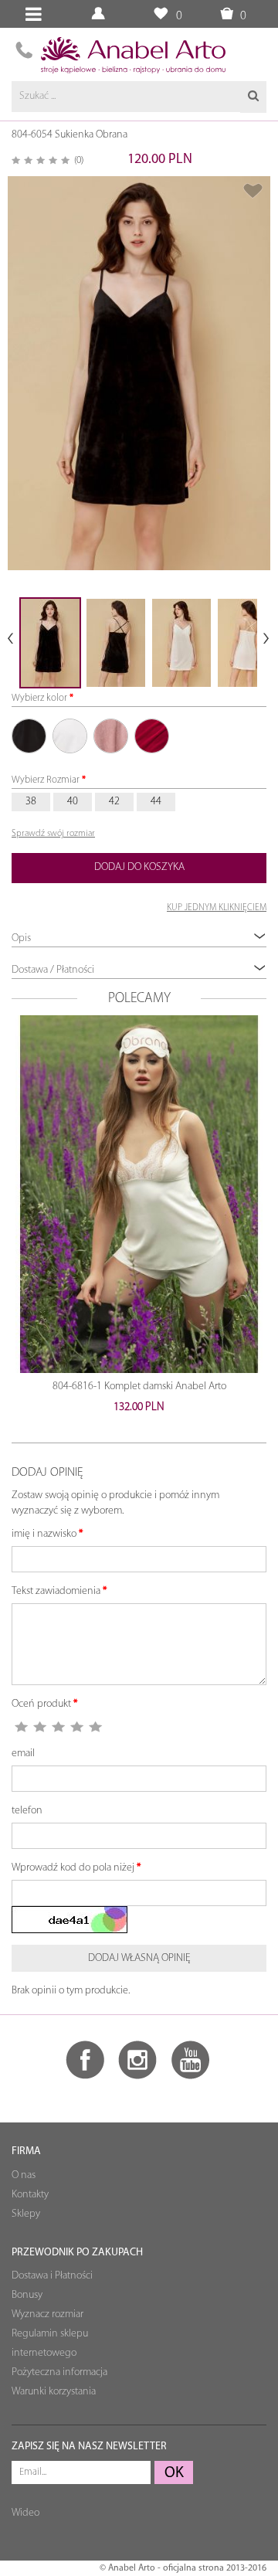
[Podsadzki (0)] (160, 14)
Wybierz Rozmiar (46, 780)
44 (156, 802)
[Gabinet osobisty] (100, 14)
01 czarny (29, 736)
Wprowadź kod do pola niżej (73, 1868)
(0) (79, 160)
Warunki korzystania (54, 2392)
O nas (24, 2175)
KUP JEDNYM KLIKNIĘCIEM (217, 908)
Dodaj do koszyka (139, 867)
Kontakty (30, 2195)
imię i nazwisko (44, 1534)
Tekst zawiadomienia (56, 1591)
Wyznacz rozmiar (47, 2314)
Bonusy (27, 2295)
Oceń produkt (41, 1704)
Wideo (25, 2513)
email (23, 1754)
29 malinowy (152, 736)
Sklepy (26, 2214)
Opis (21, 938)
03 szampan (70, 736)
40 (73, 802)
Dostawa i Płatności (52, 2276)
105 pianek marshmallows (111, 736)
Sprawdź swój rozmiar (53, 834)
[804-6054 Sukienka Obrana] (139, 373)
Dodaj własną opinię (139, 1958)
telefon (27, 1811)
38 (31, 802)
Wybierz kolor (39, 698)
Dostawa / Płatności (53, 970)
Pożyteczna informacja (59, 2372)
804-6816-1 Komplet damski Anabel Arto (139, 1387)
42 (114, 802)
